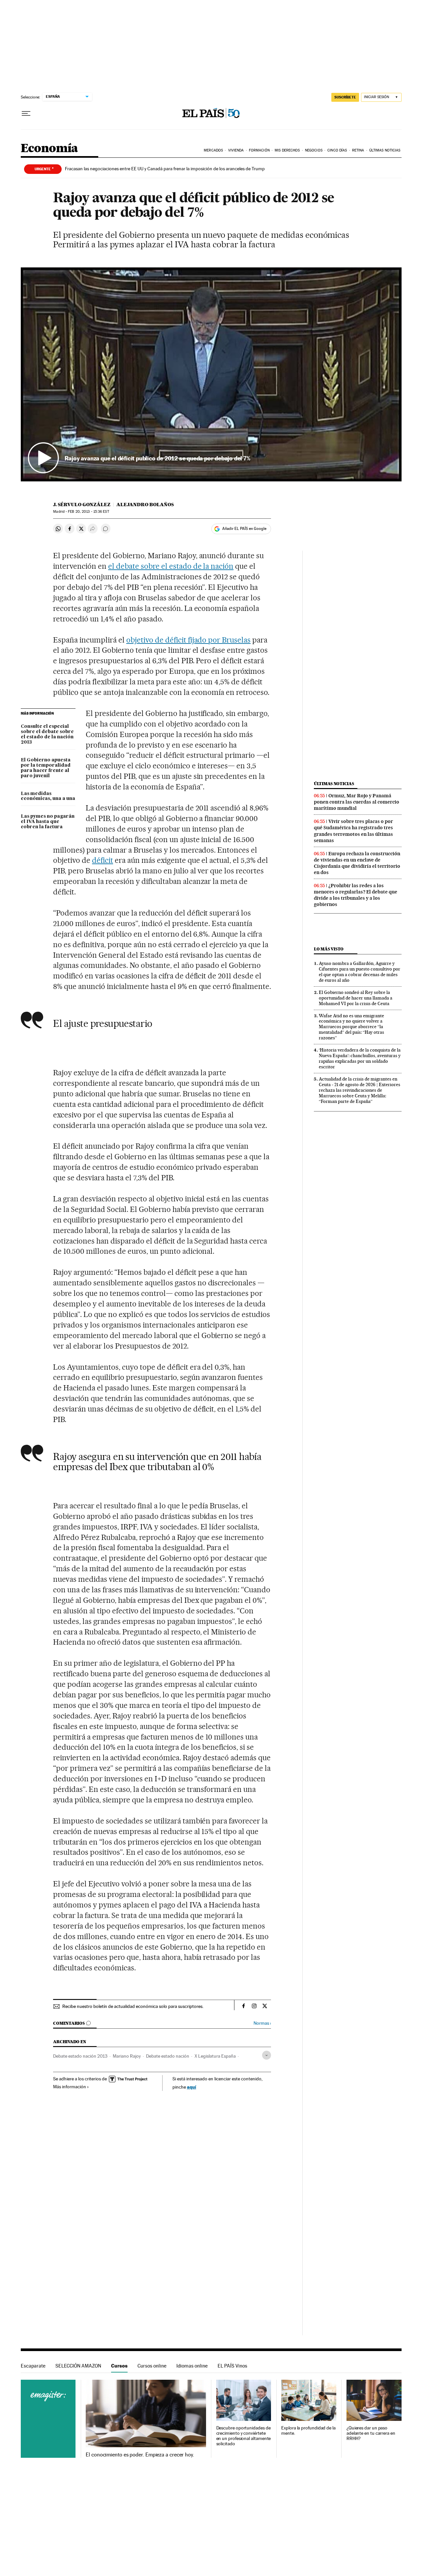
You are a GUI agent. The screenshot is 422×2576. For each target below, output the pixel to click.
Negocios (314, 150)
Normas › (262, 2023)
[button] (211, 374)
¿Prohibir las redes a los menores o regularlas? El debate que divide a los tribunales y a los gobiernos (356, 895)
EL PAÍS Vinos (232, 2366)
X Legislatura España (215, 2056)
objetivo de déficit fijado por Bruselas (188, 640)
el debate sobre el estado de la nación (171, 566)
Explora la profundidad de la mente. (308, 2431)
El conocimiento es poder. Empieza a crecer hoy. (140, 2455)
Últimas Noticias (385, 150)
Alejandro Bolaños (145, 505)
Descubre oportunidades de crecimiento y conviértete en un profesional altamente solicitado (244, 2436)
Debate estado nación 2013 (80, 2056)
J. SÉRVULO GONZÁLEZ (82, 505)
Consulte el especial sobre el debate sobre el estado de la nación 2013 (47, 734)
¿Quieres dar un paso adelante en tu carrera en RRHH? (371, 2433)
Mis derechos (287, 150)
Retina (358, 150)
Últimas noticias (334, 784)
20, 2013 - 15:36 (88, 512)
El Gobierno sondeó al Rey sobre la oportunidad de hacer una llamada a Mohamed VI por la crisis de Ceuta (356, 998)
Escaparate (33, 2366)
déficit (103, 860)
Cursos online (152, 2366)
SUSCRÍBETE (345, 97)
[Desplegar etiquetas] (267, 2055)
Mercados (213, 150)
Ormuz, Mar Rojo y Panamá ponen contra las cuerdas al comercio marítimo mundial (357, 802)
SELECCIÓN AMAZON (78, 2366)
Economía (49, 149)
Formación (259, 150)
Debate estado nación (168, 2056)
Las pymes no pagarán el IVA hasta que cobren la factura (48, 822)
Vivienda (236, 150)
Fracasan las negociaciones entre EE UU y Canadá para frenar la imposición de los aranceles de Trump (165, 169)
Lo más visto (329, 949)
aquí (192, 2087)
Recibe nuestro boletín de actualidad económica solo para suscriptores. (133, 2006)
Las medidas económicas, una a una (48, 796)
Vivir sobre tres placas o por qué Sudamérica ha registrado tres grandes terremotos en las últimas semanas (353, 831)
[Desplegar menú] (26, 114)
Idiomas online (192, 2366)
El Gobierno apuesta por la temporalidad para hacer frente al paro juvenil (46, 768)
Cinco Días (337, 150)
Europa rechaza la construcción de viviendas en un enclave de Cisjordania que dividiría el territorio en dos (357, 863)
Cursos (119, 2366)
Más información (70, 2087)
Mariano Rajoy (127, 2056)
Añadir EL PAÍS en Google (244, 529)
